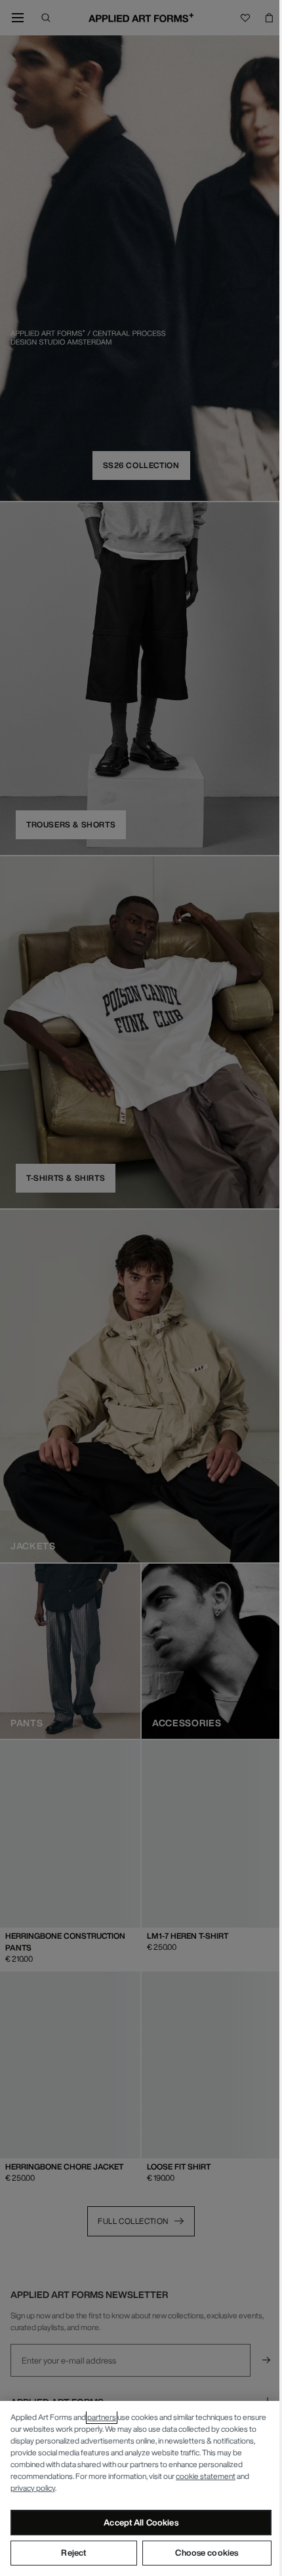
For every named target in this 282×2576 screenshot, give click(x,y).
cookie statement (206, 2476)
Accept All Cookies (141, 2523)
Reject (73, 2553)
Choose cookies (207, 2553)
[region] (141, 2488)
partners (102, 2417)
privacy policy (33, 2488)
